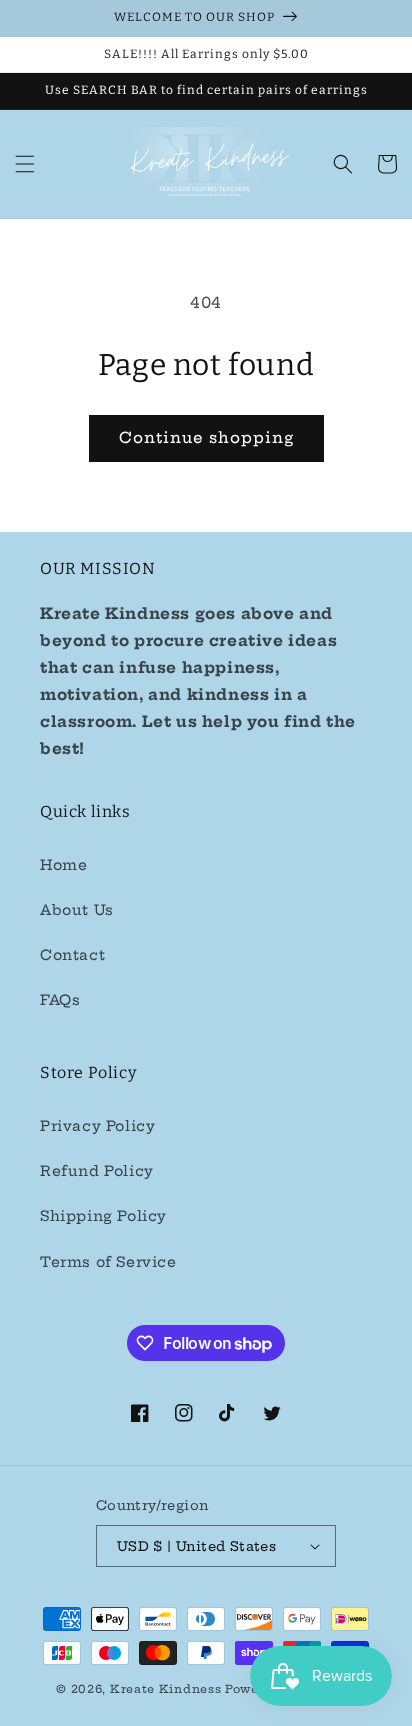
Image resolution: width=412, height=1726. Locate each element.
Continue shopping (206, 437)
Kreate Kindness (166, 1689)
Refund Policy (97, 1171)
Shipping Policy (103, 1216)
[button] (25, 164)
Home (63, 865)
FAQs (60, 1000)
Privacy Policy (97, 1126)
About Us (77, 910)
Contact (72, 955)
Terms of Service (108, 1262)
